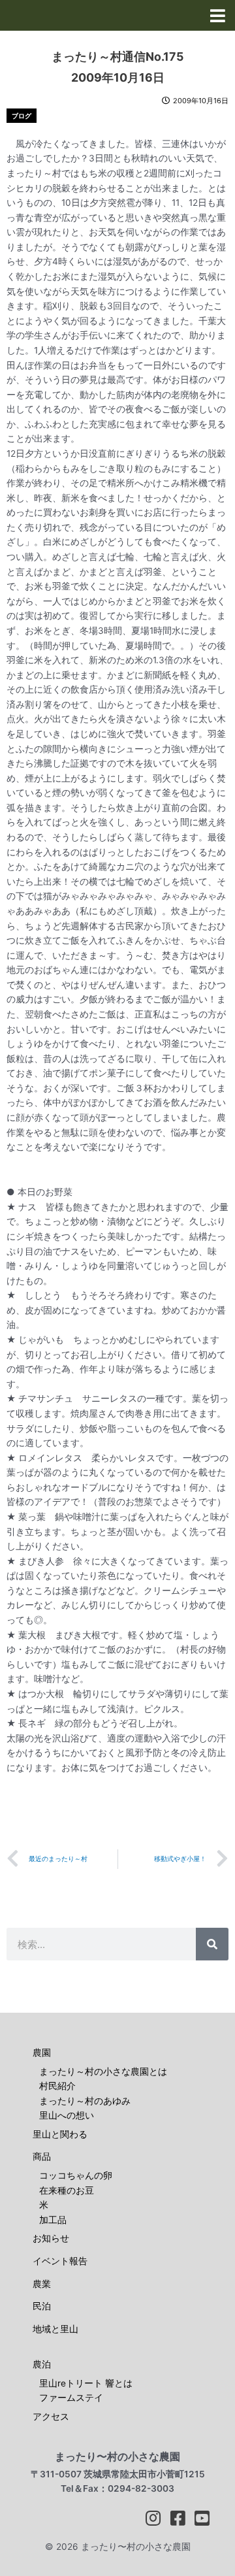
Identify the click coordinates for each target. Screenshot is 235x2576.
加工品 (53, 2220)
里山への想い (67, 2115)
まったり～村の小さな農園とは (103, 2072)
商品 (42, 2156)
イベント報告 (60, 2261)
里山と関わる (60, 2134)
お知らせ (51, 2238)
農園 (42, 2053)
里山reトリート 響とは (86, 2383)
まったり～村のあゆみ (85, 2101)
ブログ (22, 116)
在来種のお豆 (67, 2190)
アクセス (51, 2417)
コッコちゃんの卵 (76, 2175)
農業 (42, 2284)
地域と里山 (55, 2329)
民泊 (42, 2306)
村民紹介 (57, 2086)
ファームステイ (71, 2398)
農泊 (42, 2364)
